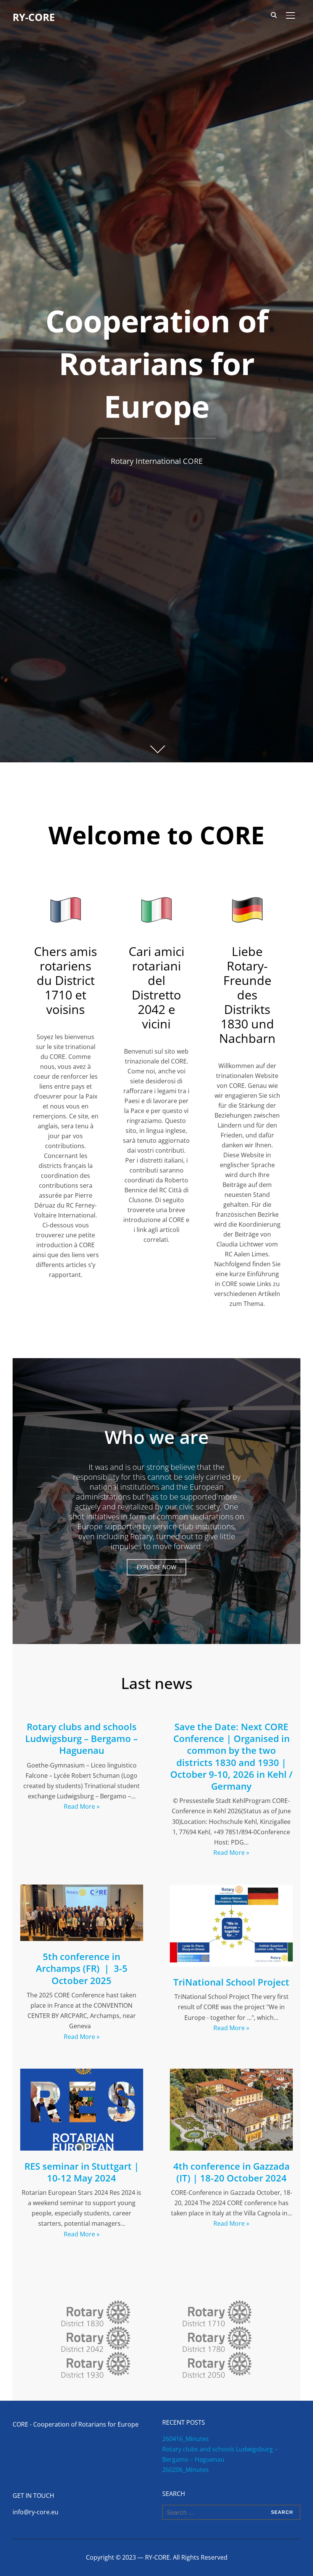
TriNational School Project (231, 1982)
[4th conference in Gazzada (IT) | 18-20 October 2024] (231, 2074)
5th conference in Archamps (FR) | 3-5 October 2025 (82, 1968)
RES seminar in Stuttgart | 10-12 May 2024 (82, 2172)
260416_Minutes (186, 2439)
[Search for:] (231, 2512)
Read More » (82, 1806)
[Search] (274, 14)
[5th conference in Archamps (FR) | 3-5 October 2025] (82, 1889)
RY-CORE (34, 17)
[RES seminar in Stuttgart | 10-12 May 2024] (82, 2074)
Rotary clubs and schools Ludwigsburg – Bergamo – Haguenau (81, 1738)
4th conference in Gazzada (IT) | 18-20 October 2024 (232, 2172)
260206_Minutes (186, 2470)
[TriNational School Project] (231, 1889)
